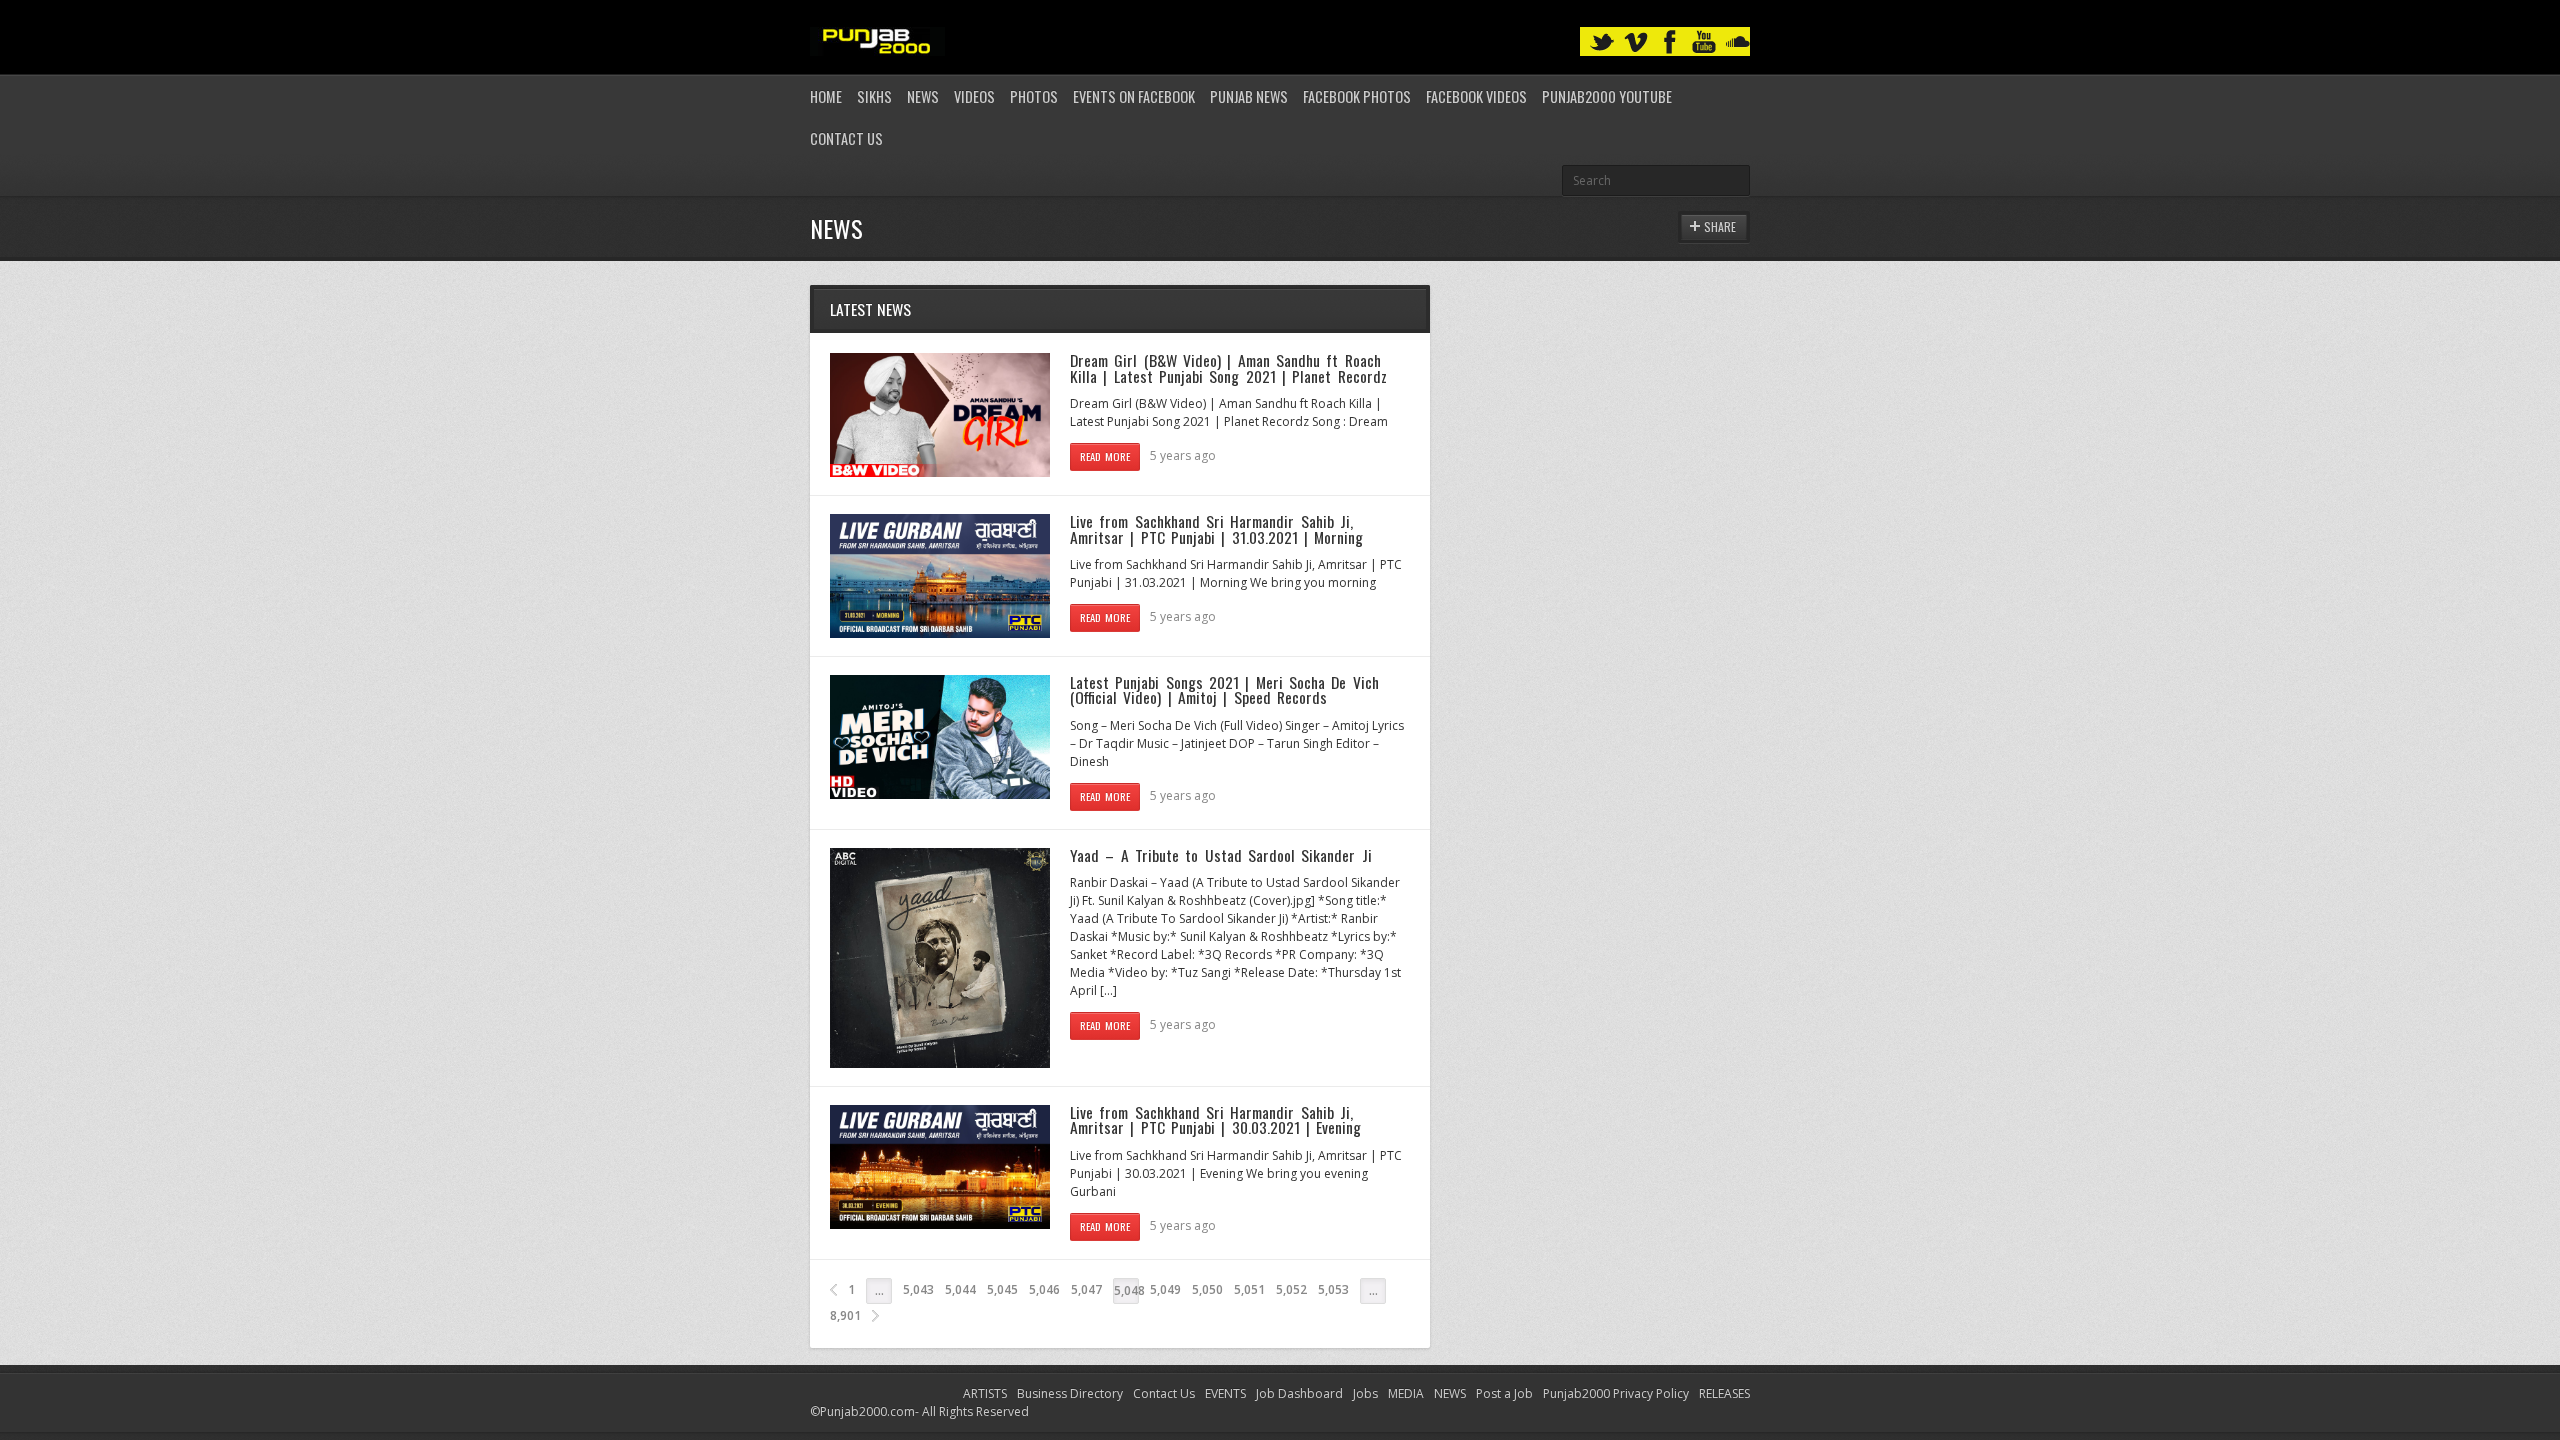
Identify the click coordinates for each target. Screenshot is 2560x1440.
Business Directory (1070, 1393)
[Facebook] (1670, 42)
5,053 (1333, 1289)
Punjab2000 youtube (1607, 96)
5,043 (918, 1289)
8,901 (845, 1315)
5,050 (1207, 1289)
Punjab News (1249, 96)
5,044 (960, 1289)
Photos (1034, 96)
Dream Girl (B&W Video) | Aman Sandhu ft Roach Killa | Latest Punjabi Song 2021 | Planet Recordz (1228, 368)
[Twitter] (1602, 42)
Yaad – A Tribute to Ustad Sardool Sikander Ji (1221, 855)
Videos (974, 96)
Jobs (1365, 1393)
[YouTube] (1704, 42)
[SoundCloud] (1738, 42)
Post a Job (1504, 1393)
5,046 (1044, 1289)
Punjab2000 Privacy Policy (1616, 1393)
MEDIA (1406, 1393)
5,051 (1249, 1289)
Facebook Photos (1357, 96)
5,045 (1002, 1289)
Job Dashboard (1299, 1393)
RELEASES (1724, 1393)
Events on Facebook (1134, 96)
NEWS (1450, 1393)
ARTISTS (985, 1393)
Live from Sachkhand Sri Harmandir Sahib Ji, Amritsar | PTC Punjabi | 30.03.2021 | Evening (1215, 1120)
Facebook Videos (1476, 96)
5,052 (1291, 1289)
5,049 (1165, 1289)
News (923, 96)
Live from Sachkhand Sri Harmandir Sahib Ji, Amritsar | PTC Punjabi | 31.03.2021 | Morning (1216, 529)
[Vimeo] (1636, 42)
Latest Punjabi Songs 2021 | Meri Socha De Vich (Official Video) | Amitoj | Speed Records (1224, 690)
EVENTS (1225, 1393)
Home (826, 96)
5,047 (1086, 1289)
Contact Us (846, 138)
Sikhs (874, 96)
